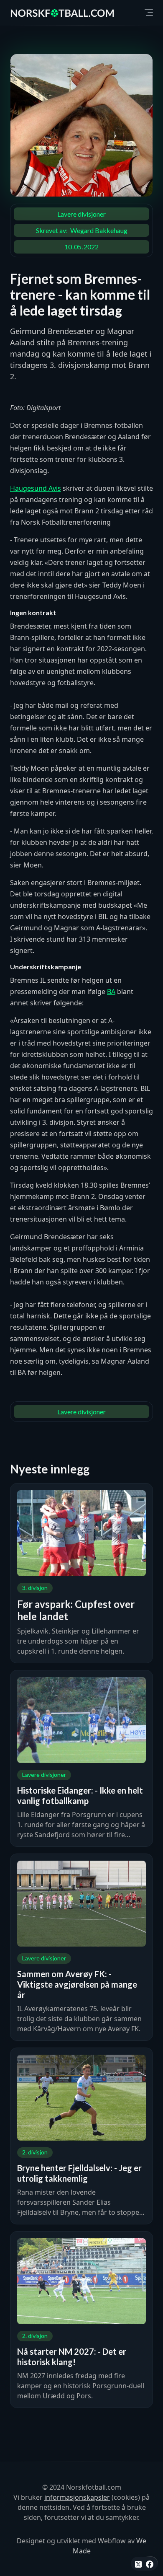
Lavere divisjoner (81, 214)
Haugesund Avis (36, 488)
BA (111, 992)
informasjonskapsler (77, 2497)
